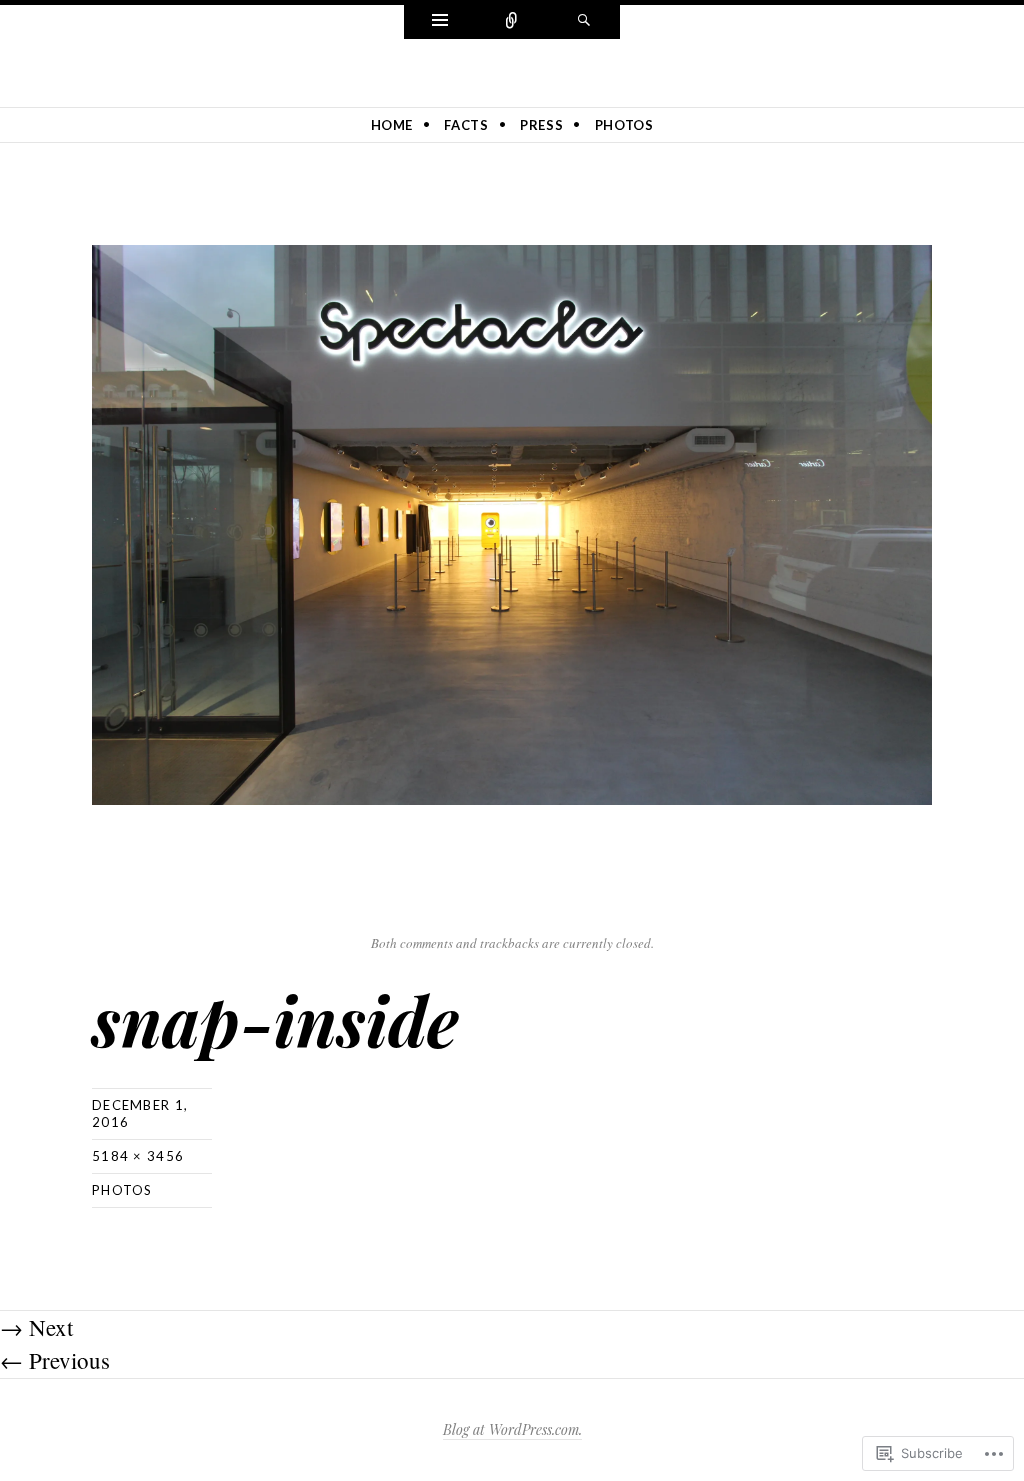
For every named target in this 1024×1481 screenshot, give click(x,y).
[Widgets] (440, 22)
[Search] (584, 22)
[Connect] (512, 22)
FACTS (466, 125)
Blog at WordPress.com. (512, 1429)
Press (541, 125)
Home (392, 125)
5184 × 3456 (138, 1156)
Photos (624, 125)
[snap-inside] (512, 521)
